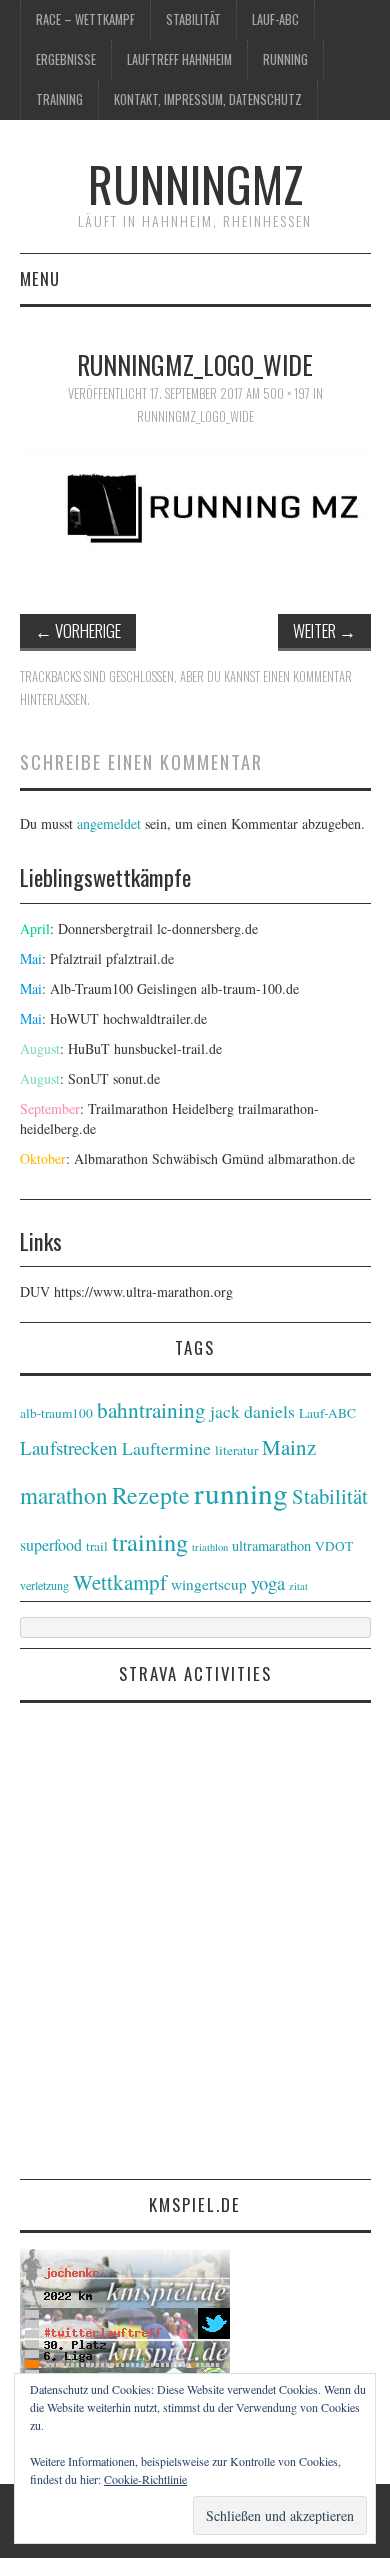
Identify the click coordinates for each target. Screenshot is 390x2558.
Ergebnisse (66, 59)
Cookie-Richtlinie (145, 2479)
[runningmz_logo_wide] (195, 512)
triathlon (210, 1547)
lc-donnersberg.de (207, 928)
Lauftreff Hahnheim (179, 59)
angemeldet (109, 823)
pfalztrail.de (140, 958)
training (59, 99)
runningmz (195, 183)
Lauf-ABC (275, 19)
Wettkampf (120, 1582)
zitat (298, 1586)
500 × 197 (286, 393)
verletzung (44, 1585)
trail (97, 1546)
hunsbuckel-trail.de (168, 1048)
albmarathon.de (311, 1158)
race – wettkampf (85, 19)
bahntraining (151, 1410)
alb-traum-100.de (250, 988)
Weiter (324, 630)
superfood (51, 1544)
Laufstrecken (69, 1447)
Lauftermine (166, 1448)
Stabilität (193, 19)
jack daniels (252, 1411)
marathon (64, 1495)
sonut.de (136, 1078)
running (285, 59)
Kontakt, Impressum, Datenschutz (208, 99)
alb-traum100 (56, 1413)
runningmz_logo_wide (195, 416)
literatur (236, 1450)
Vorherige (78, 630)
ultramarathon (271, 1545)
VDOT (334, 1546)
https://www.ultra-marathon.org (143, 1291)
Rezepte (151, 1495)
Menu (40, 278)
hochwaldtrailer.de (155, 1018)
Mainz (289, 1447)
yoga (268, 1582)
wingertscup (209, 1584)
